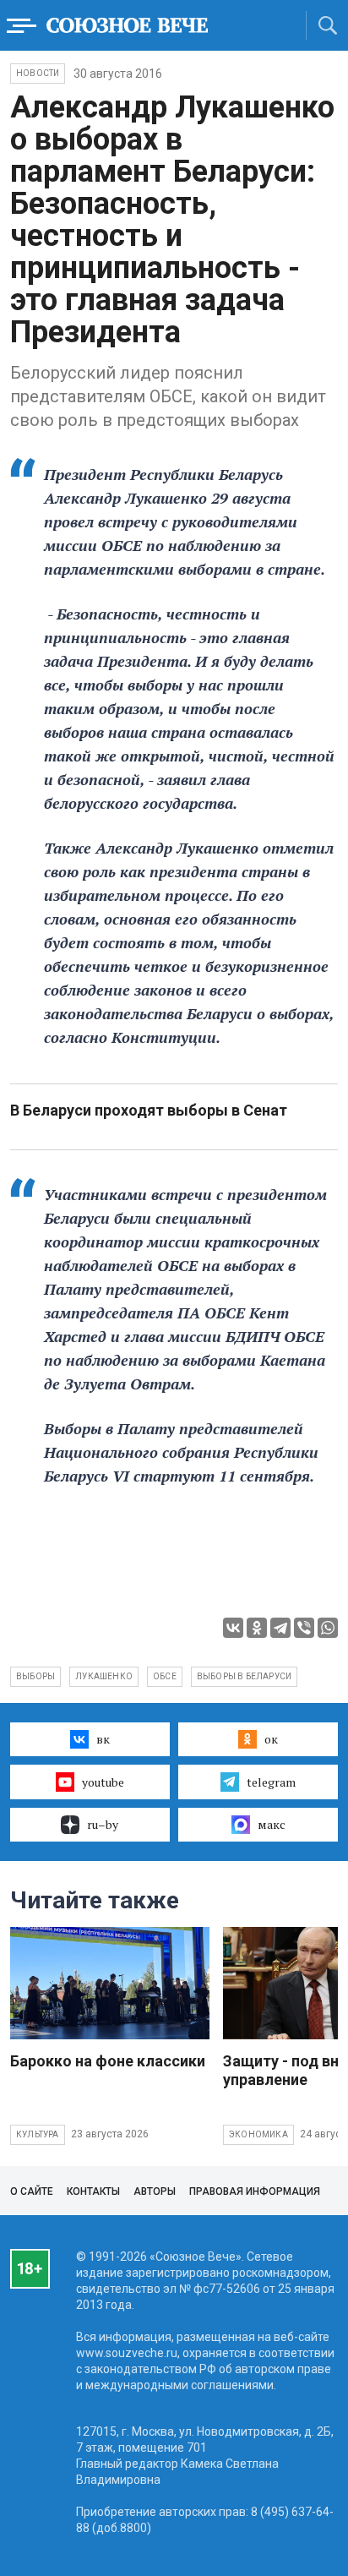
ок (271, 1739)
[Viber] (304, 1628)
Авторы (155, 2191)
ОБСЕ (165, 1676)
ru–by (103, 1824)
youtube (103, 1782)
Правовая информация (255, 2191)
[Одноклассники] (257, 1628)
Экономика (258, 2134)
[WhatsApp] (328, 1628)
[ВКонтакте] (233, 1628)
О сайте (32, 2191)
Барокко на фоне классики (108, 2061)
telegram (271, 1782)
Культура (38, 2134)
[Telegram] (280, 1628)
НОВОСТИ (38, 73)
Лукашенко (104, 1676)
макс (272, 1824)
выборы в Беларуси (244, 1676)
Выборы (35, 1676)
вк (103, 1739)
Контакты (93, 2191)
